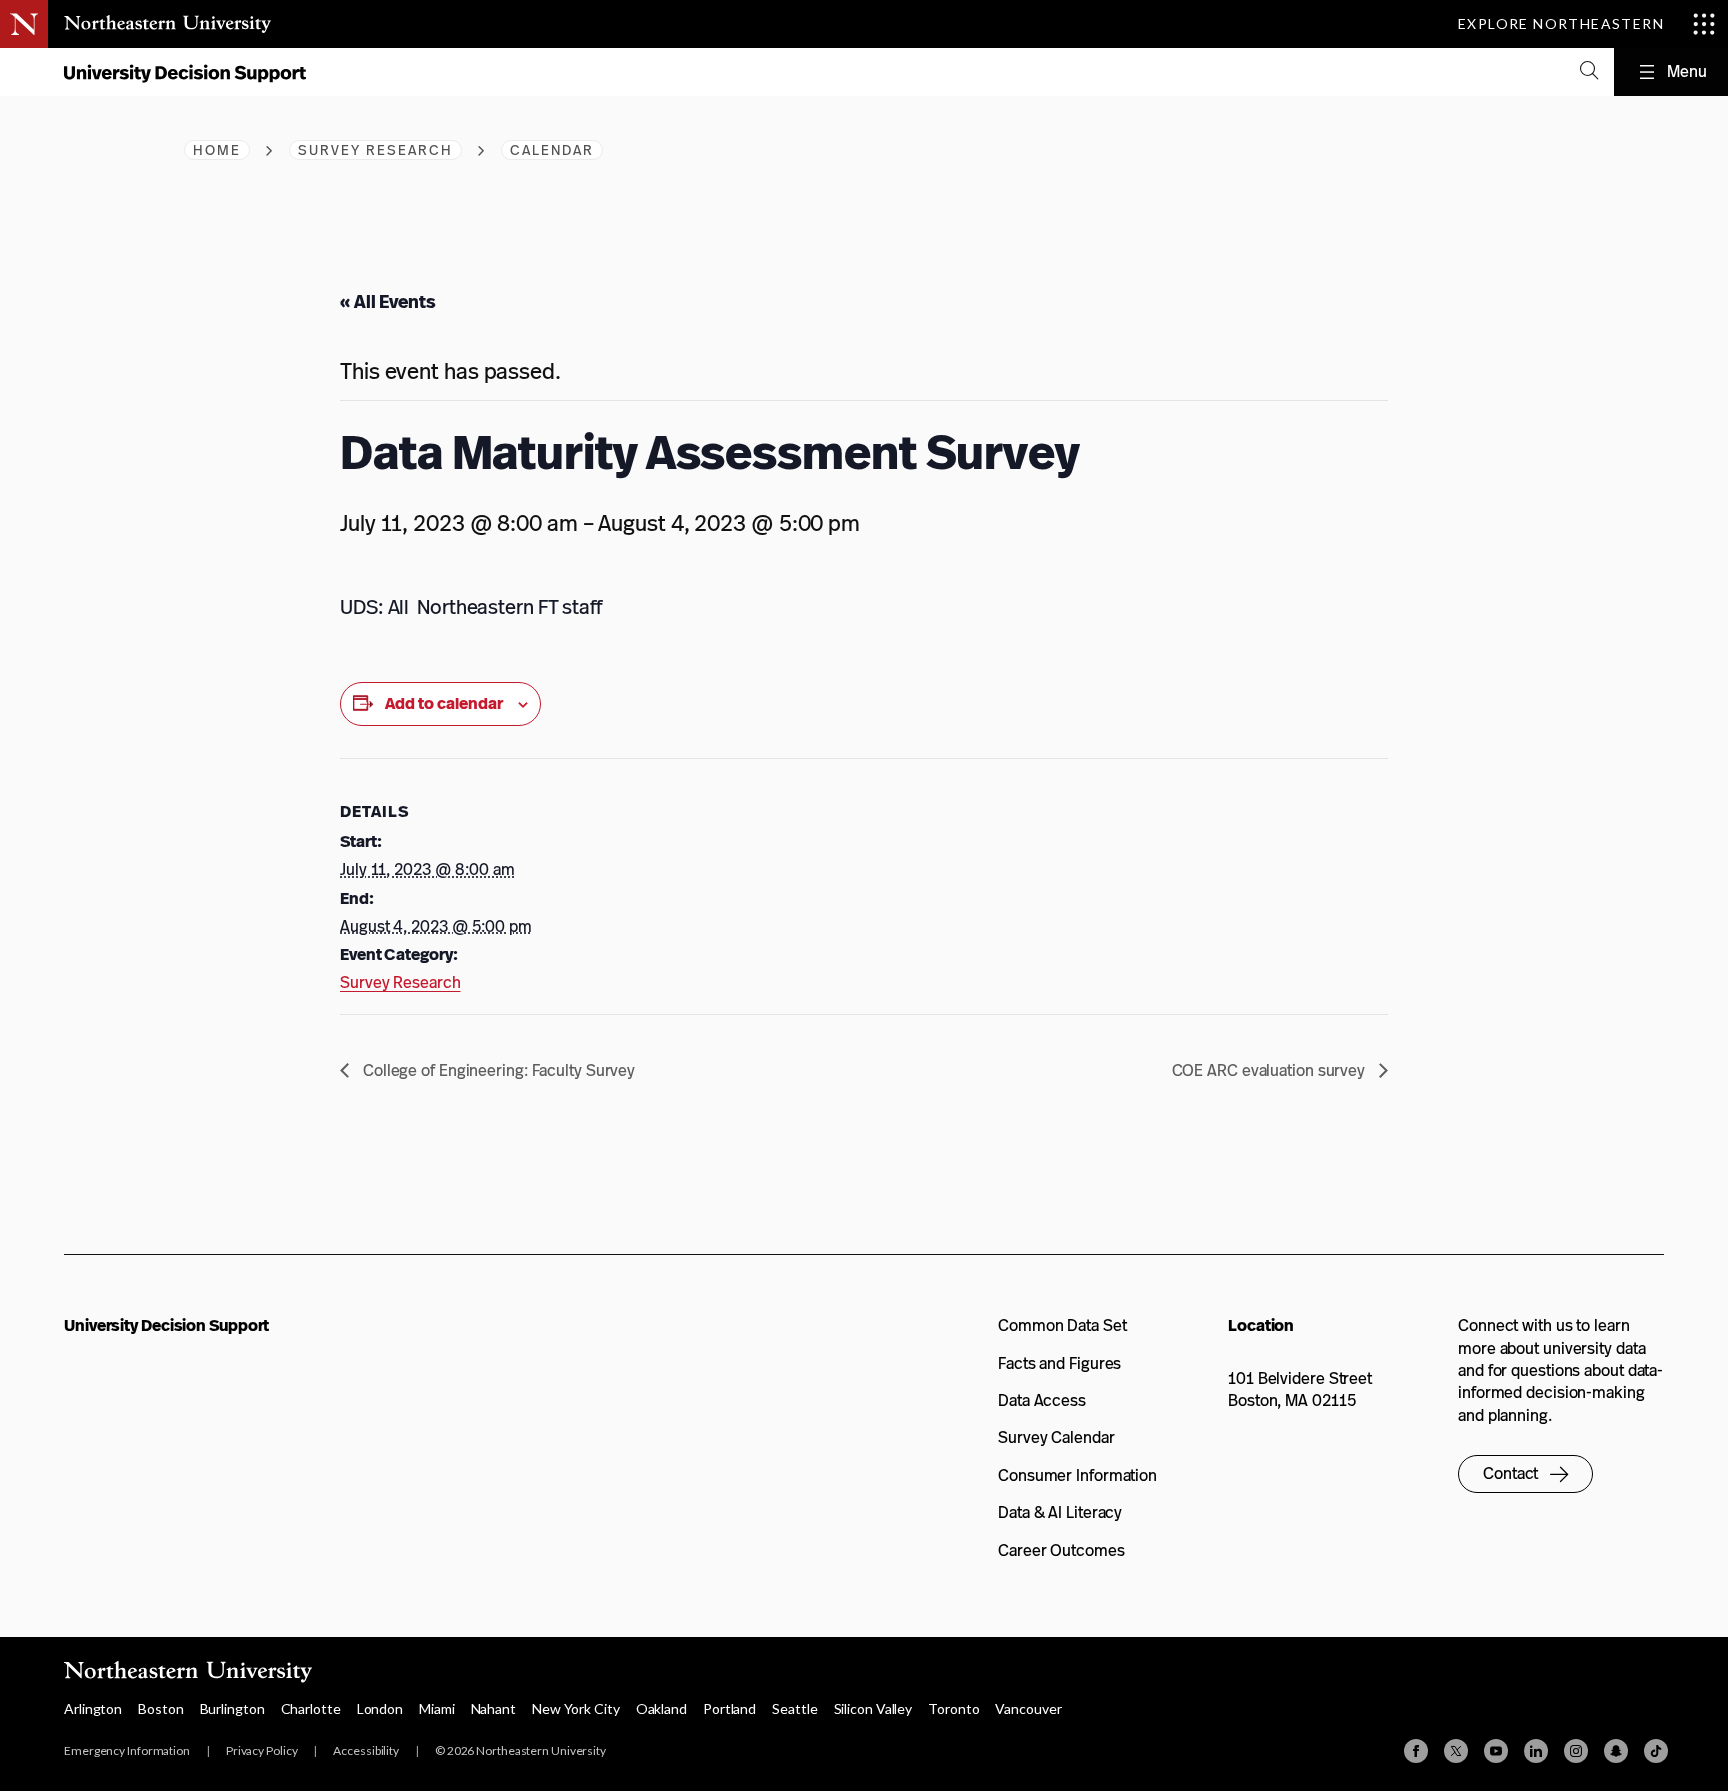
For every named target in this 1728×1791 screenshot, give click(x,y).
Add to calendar (444, 703)
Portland (729, 1708)
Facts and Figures (1059, 1363)
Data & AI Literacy (1060, 1512)
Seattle (794, 1708)
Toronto (953, 1708)
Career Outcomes (1061, 1550)
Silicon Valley (873, 1708)
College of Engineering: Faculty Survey (497, 1070)
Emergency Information (127, 1750)
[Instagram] (1576, 1751)
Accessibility (366, 1750)
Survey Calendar (1056, 1437)
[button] (1525, 1474)
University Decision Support (166, 1325)
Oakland (661, 1708)
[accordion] (1589, 72)
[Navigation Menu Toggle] (1671, 72)
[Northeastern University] (167, 24)
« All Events (388, 301)
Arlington (93, 1708)
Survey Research (400, 982)
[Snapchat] (1616, 1751)
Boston (160, 1708)
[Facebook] (1416, 1751)
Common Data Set (1062, 1325)
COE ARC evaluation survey (1270, 1070)
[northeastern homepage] (25, 73)
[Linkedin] (1536, 1751)
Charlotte (311, 1708)
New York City (576, 1708)
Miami (437, 1708)
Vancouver (1028, 1708)
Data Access (1042, 1400)
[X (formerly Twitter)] (1456, 1751)
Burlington (232, 1708)
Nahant (493, 1708)
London (380, 1708)
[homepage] (184, 78)
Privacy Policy (262, 1750)
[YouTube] (1496, 1751)
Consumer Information (1077, 1475)
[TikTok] (1656, 1751)
